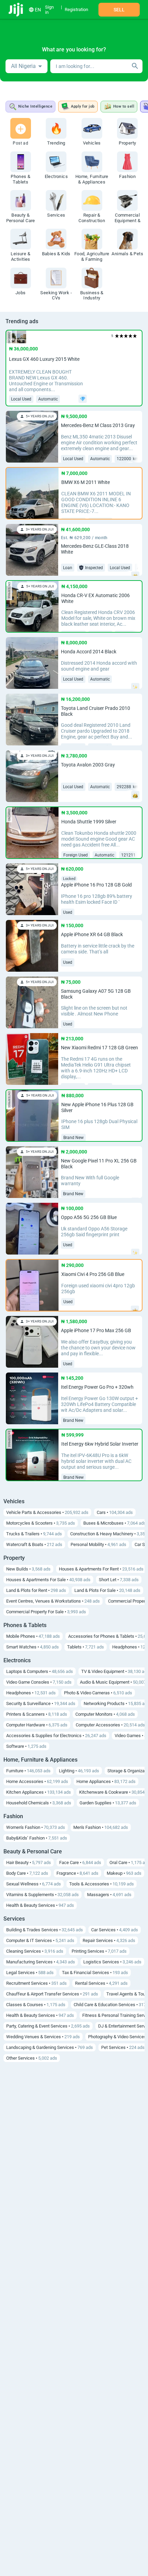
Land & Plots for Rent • (36, 1590)
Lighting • (79, 1771)
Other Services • (32, 2058)
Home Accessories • (37, 1781)
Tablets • (86, 1647)
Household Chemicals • (39, 1803)
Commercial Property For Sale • (46, 1612)
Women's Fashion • (36, 1827)
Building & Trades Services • (45, 1930)
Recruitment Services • (36, 1983)
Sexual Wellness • (34, 1884)
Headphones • (31, 1693)
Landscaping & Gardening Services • (50, 2047)
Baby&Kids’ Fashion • (37, 1838)
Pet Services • (123, 2047)
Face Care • (80, 1862)
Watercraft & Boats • (34, 1544)
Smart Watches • (33, 1647)
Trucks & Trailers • (34, 1534)
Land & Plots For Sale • (107, 1590)
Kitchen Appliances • (39, 1792)
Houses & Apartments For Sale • (48, 1580)
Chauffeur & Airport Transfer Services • (52, 1994)
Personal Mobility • (98, 1544)
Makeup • (124, 1873)
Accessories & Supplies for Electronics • (56, 1736)
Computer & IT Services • (40, 1940)
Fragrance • (77, 1873)
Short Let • (119, 1580)
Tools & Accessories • (102, 1884)
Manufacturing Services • (41, 1962)
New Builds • (28, 1569)
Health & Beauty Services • (40, 1905)
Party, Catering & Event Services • (48, 2026)
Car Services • (115, 1930)
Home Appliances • (106, 1781)
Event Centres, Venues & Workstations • (53, 1601)
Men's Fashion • (101, 1827)
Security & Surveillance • (41, 1703)
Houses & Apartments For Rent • (101, 1569)
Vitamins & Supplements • (43, 1895)
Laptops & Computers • (40, 1671)
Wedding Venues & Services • (43, 2037)
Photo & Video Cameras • (98, 1693)
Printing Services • (99, 1951)
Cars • (115, 1512)
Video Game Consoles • (39, 1682)
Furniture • (28, 1771)
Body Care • (27, 1873)
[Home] (16, 10)
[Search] (135, 66)
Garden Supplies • (108, 1803)
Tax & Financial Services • (95, 1973)
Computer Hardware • (37, 1725)
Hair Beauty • (29, 1862)
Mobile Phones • (33, 1636)
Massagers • (109, 1895)
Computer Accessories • (110, 1725)
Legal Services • (30, 1973)
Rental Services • (101, 1983)
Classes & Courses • (36, 2005)
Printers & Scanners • (37, 1714)
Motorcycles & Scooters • (41, 1523)
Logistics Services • (112, 1962)
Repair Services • (109, 1940)
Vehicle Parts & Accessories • (47, 1512)
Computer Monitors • (105, 1714)
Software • (26, 1746)
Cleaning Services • (35, 1951)
